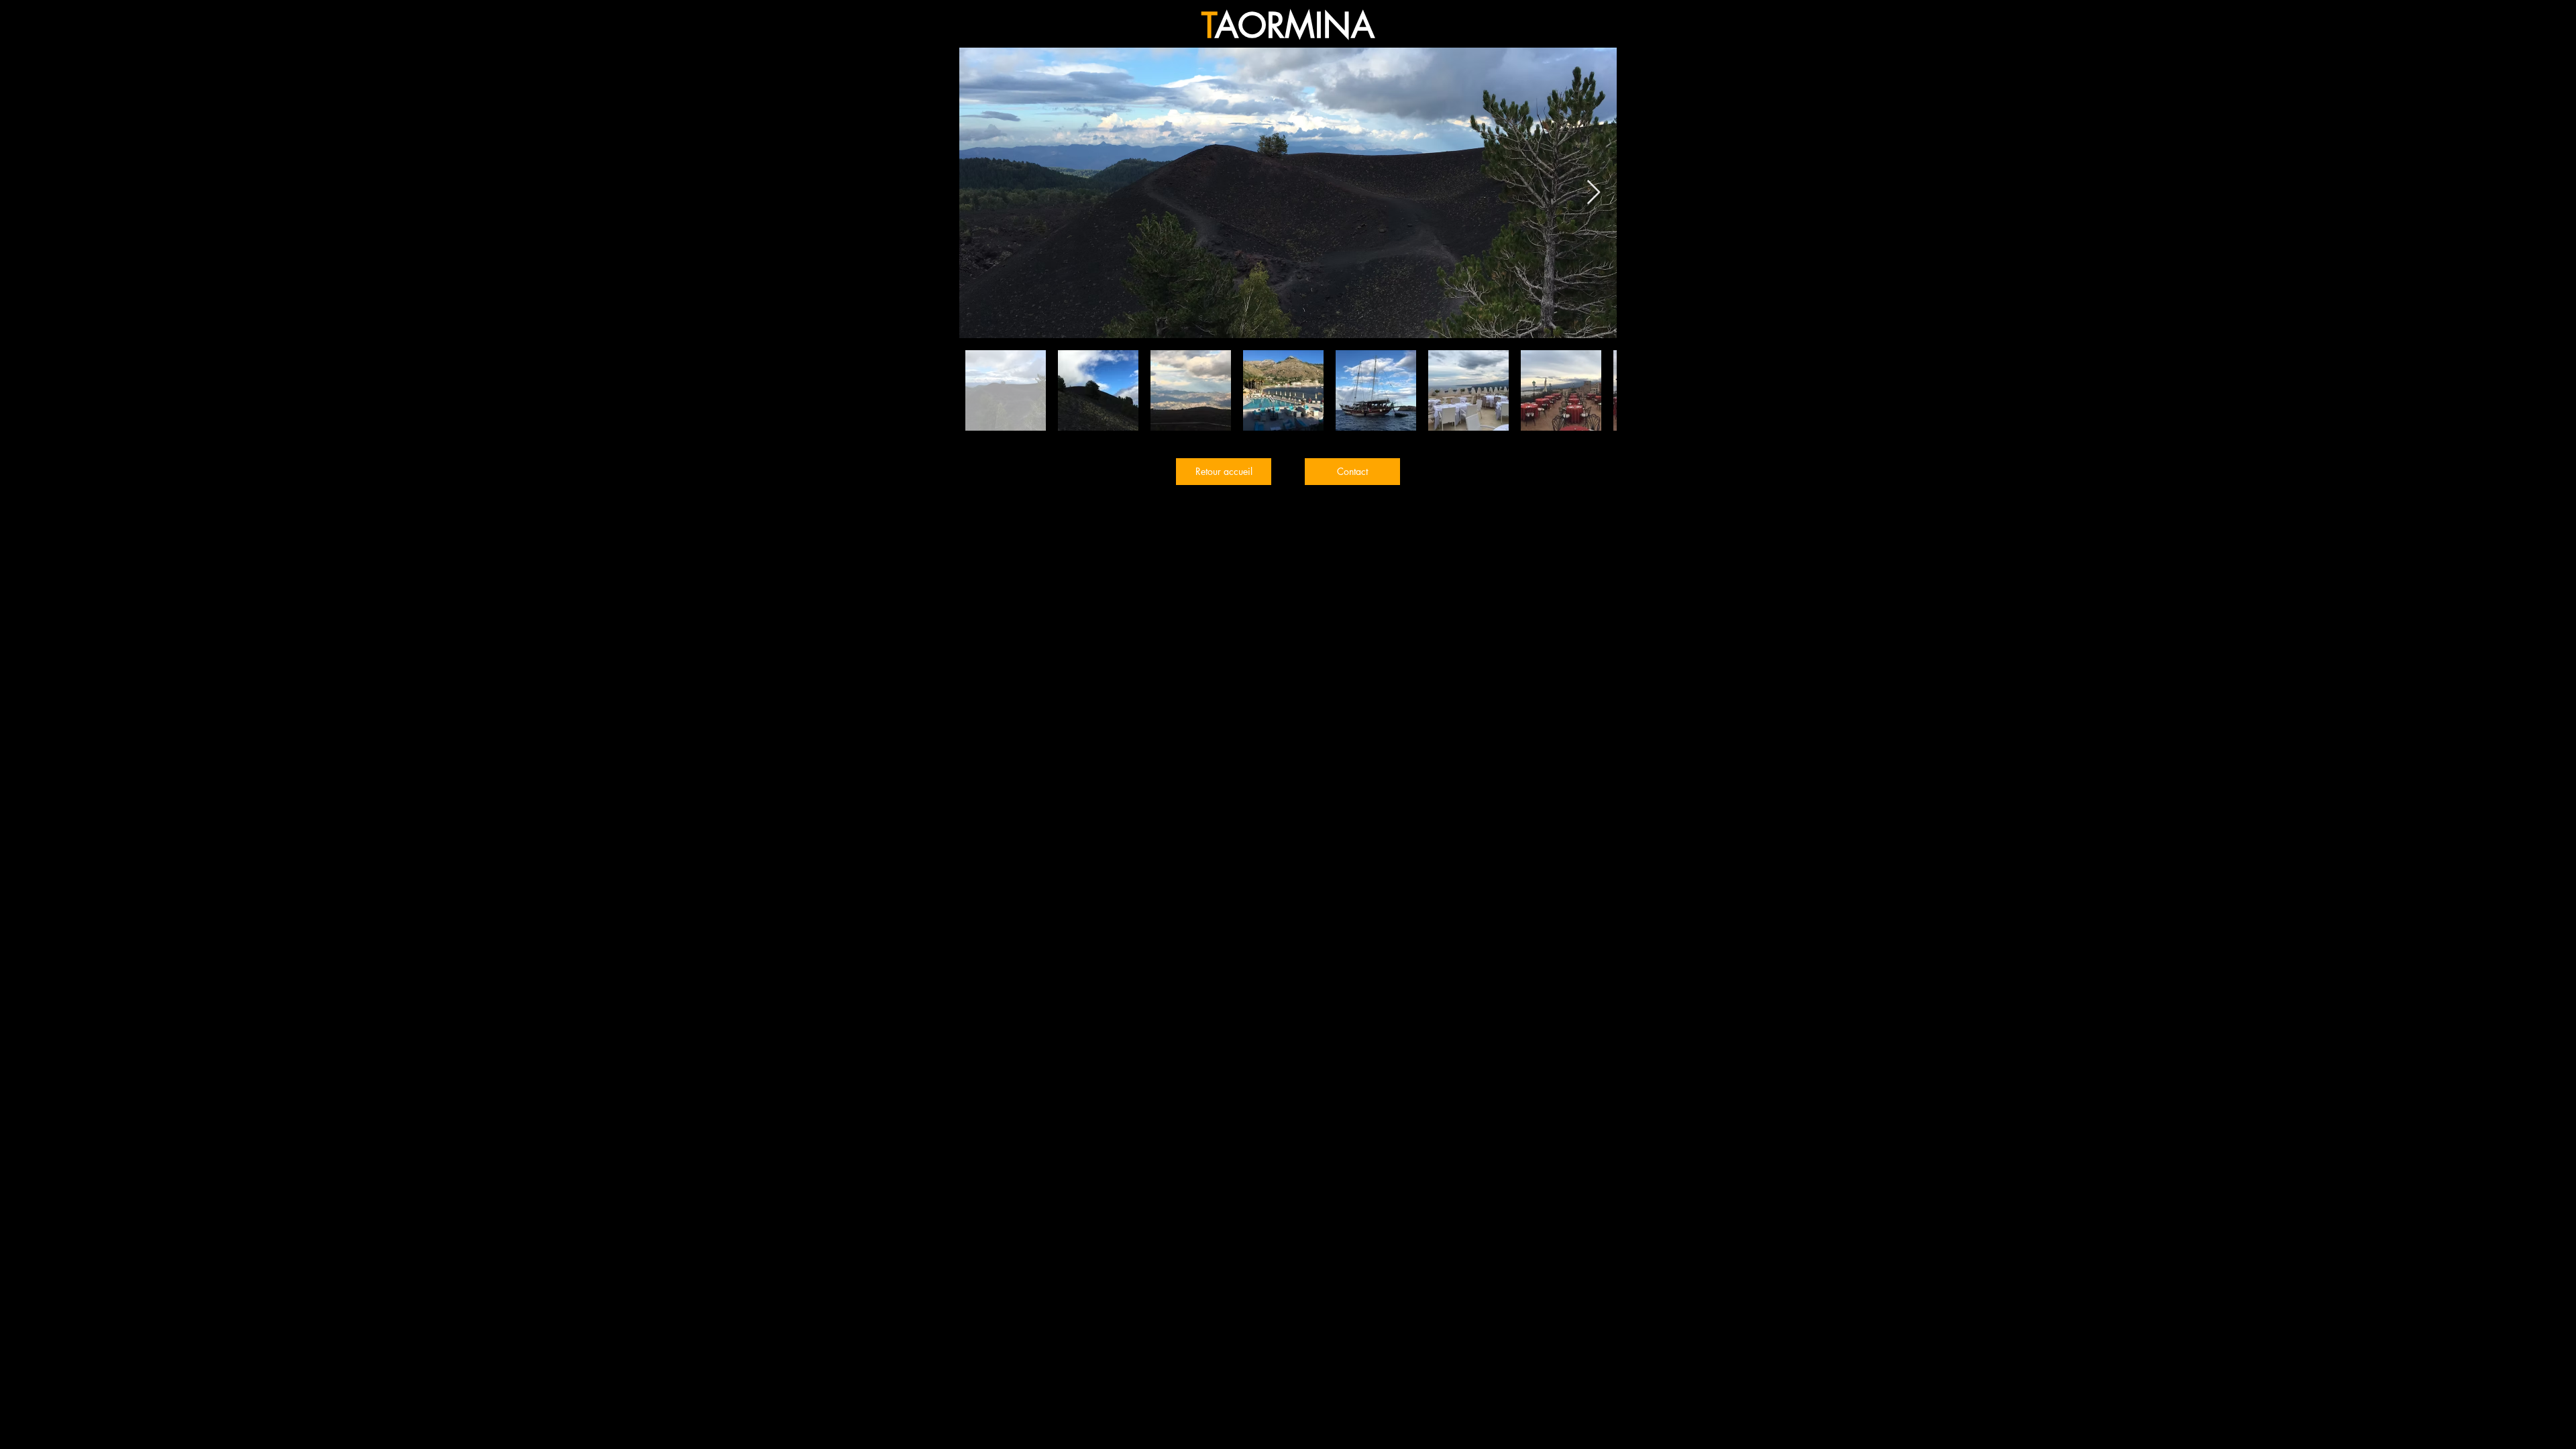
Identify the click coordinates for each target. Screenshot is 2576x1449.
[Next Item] (1594, 193)
